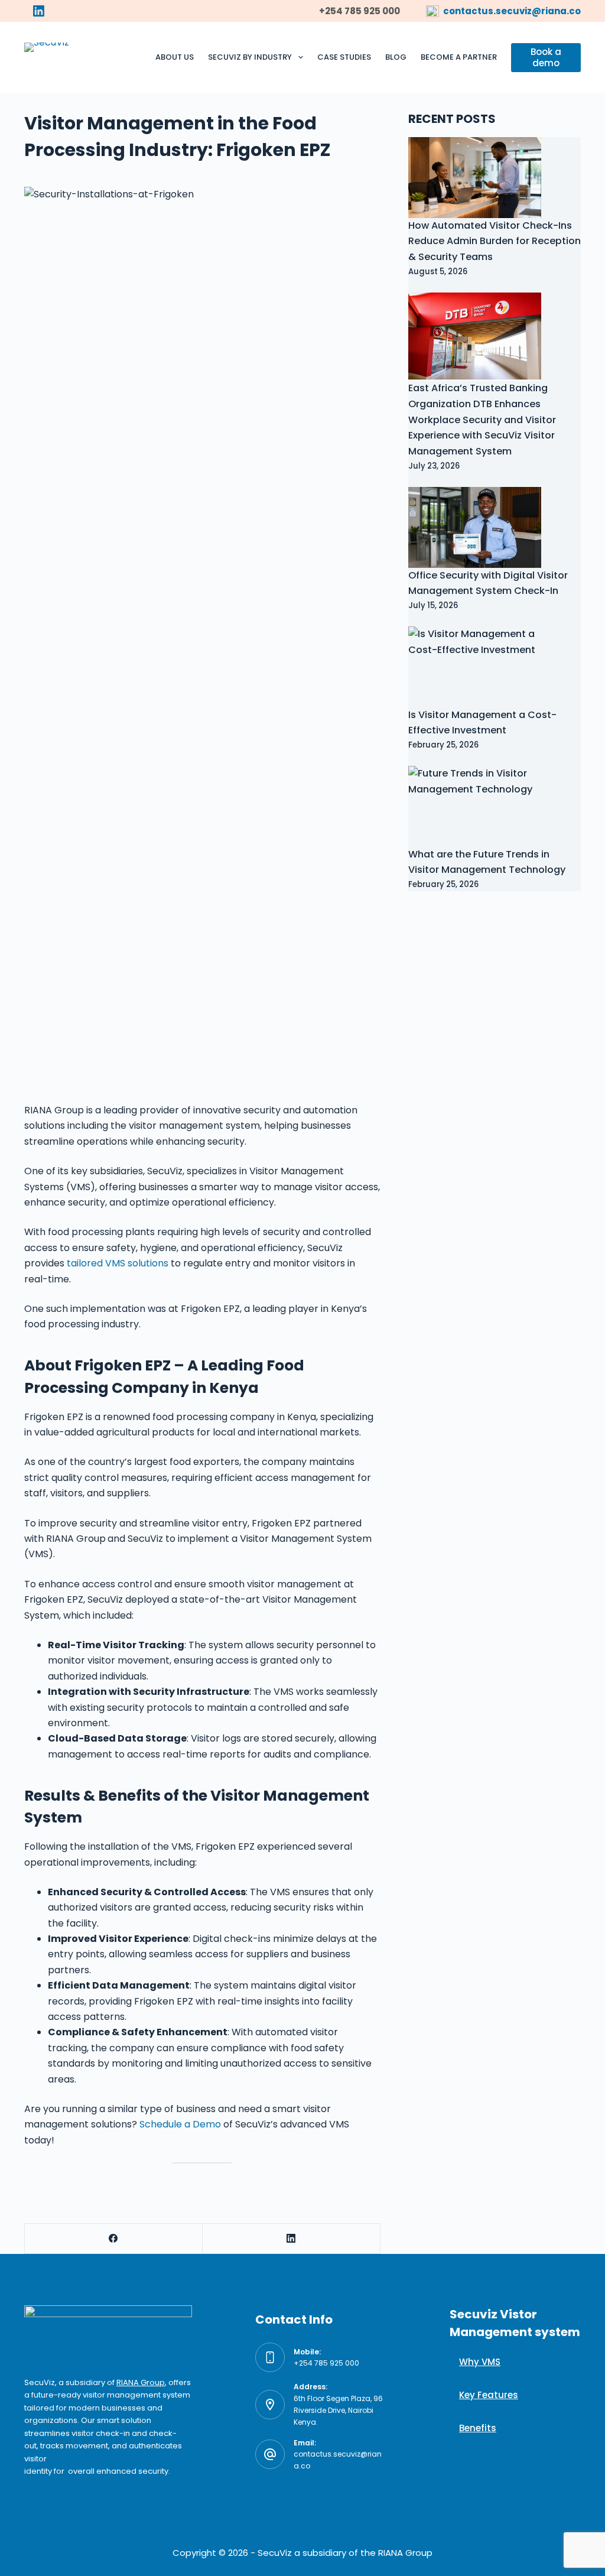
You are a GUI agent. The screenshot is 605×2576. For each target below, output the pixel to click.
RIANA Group (141, 2382)
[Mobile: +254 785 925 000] (270, 2357)
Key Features (489, 2395)
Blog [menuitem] (396, 57)
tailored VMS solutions (118, 1263)
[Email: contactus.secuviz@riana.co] (270, 2454)
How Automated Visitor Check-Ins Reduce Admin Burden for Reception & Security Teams (495, 241)
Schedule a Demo (180, 2124)
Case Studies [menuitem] (344, 57)
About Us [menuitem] (175, 57)
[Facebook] (114, 2239)
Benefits (478, 2428)
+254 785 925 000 (326, 2363)
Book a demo (546, 58)
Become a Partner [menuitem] (459, 57)
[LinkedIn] (39, 11)
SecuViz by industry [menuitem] (250, 57)
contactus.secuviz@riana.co (512, 11)
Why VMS (480, 2362)
